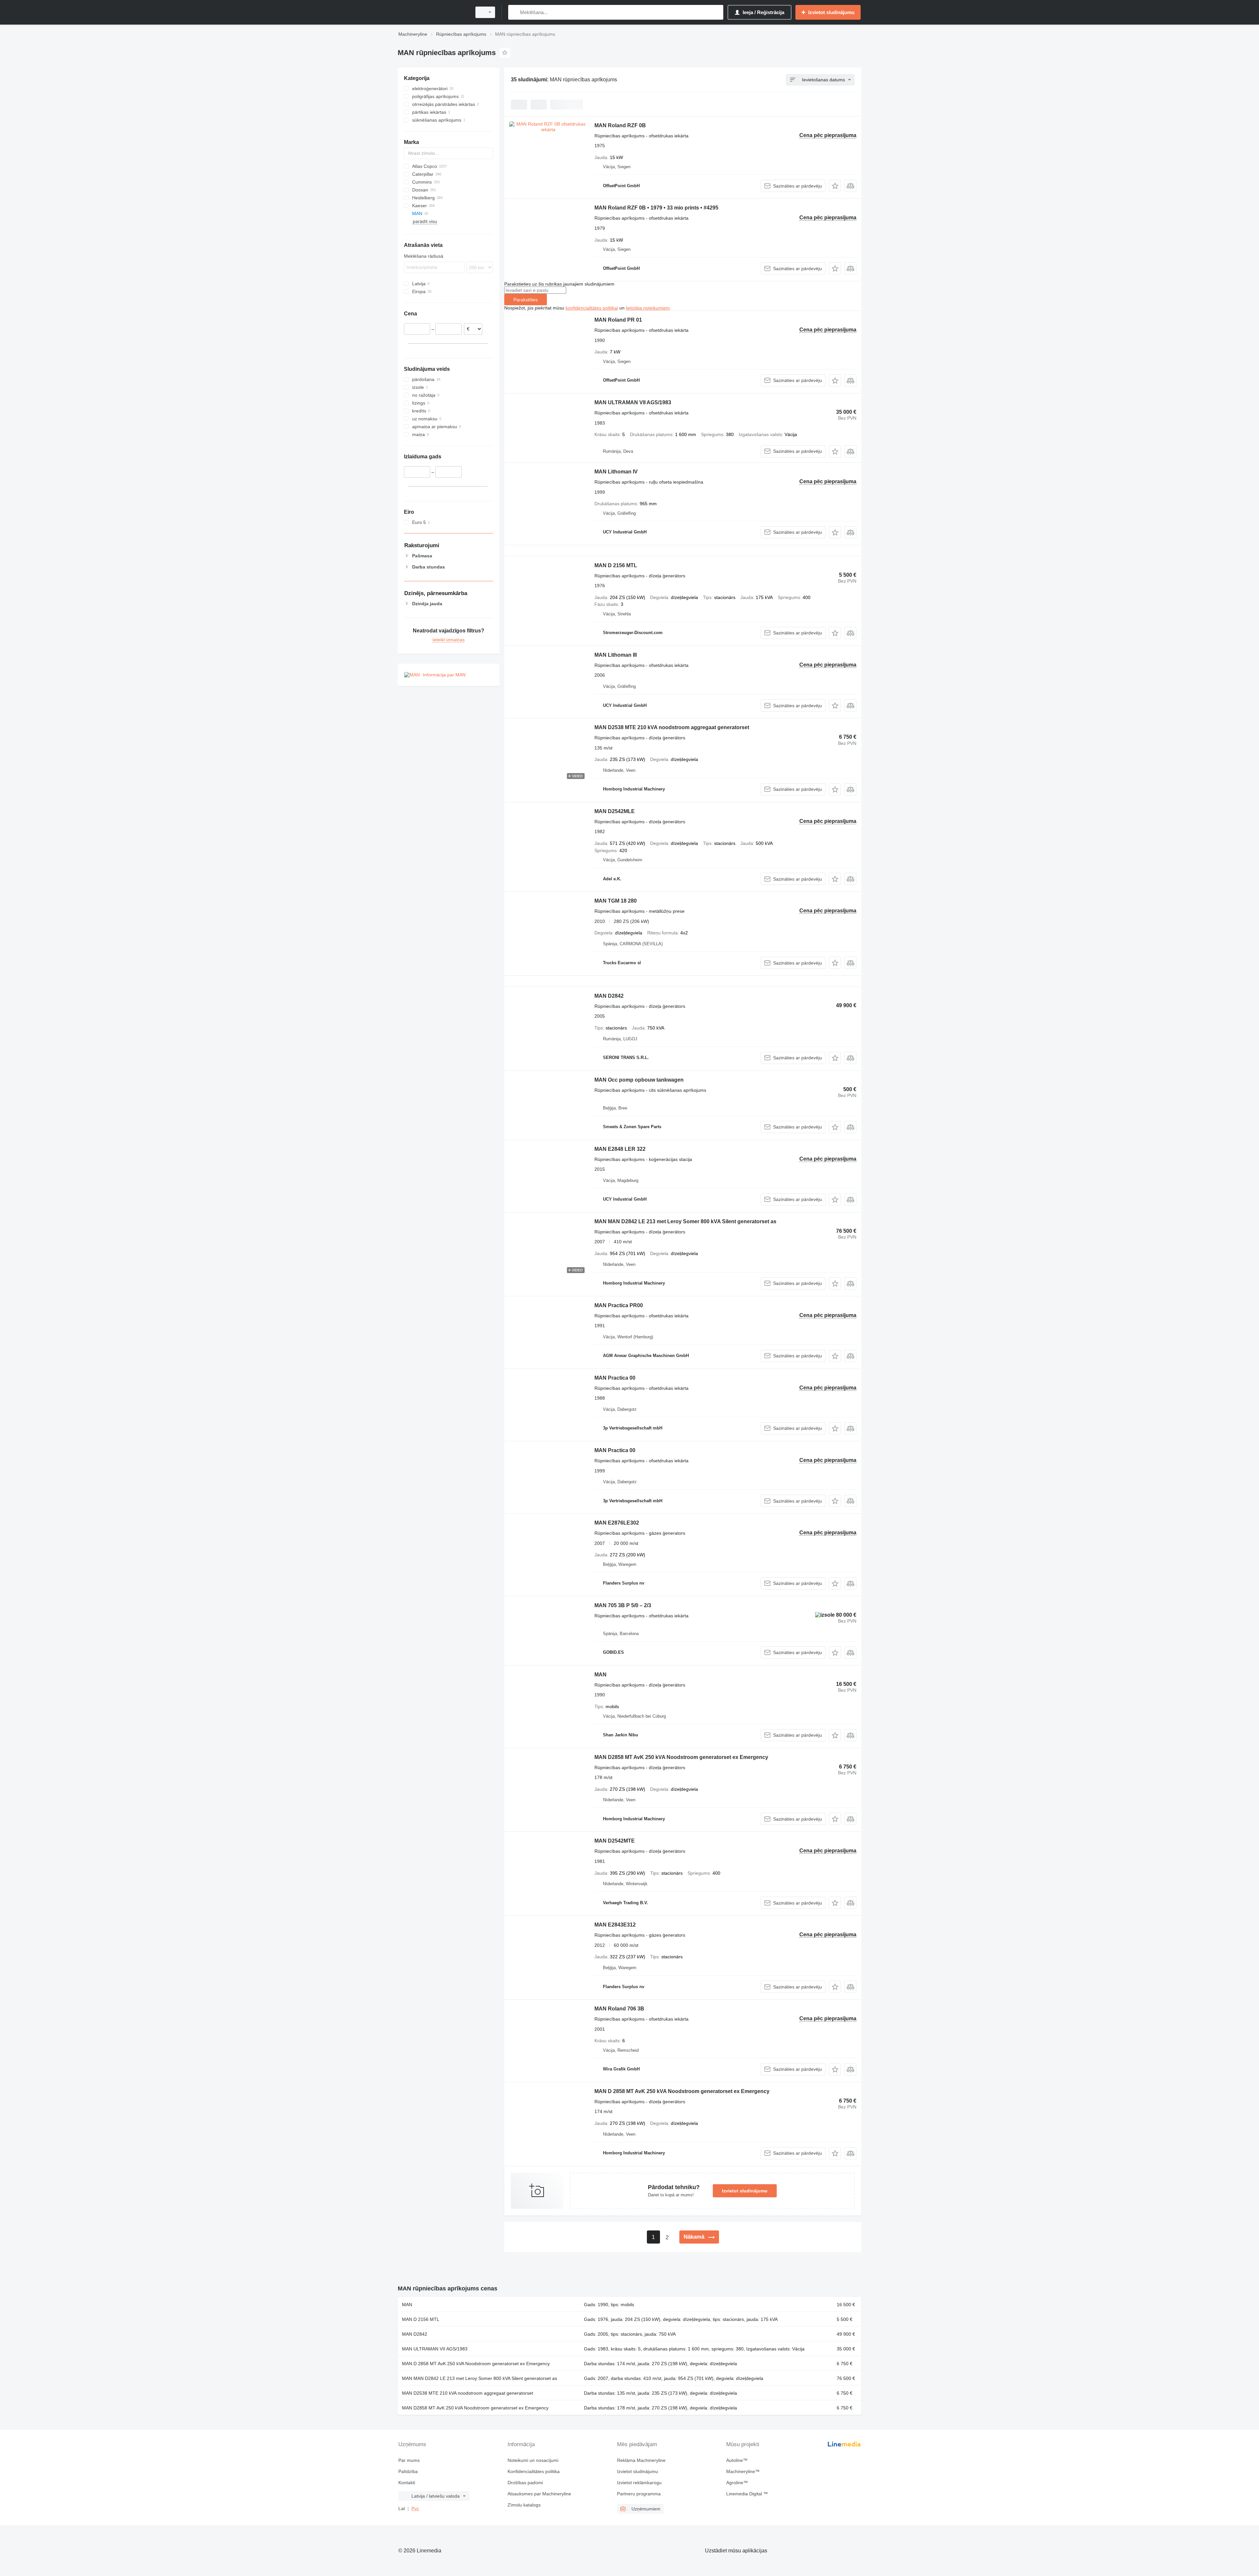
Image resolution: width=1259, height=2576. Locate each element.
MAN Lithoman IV (616, 472)
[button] (835, 186)
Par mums (409, 2460)
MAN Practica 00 (615, 1378)
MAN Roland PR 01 (618, 320)
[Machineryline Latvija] (433, 12)
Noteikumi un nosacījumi (533, 2460)
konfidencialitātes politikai (592, 308)
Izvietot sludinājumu (745, 2191)
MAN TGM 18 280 (616, 901)
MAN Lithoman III (616, 655)
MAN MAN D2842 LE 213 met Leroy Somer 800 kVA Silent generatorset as (685, 1221)
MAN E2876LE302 (617, 1523)
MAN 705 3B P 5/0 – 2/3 (623, 1605)
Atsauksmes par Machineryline (539, 2494)
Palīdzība (408, 2471)
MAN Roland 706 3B (619, 2009)
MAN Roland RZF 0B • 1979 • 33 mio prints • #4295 (656, 208)
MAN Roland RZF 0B (620, 125)
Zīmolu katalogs (524, 2505)
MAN (600, 1675)
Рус (415, 2508)
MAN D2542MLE (615, 811)
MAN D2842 (609, 996)
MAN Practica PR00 (619, 1305)
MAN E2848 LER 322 (620, 1149)
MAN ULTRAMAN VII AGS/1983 (633, 402)
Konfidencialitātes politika (534, 2471)
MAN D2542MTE (615, 1841)
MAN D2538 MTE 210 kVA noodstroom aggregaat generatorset (672, 727)
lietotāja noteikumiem (648, 308)
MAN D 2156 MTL (616, 565)
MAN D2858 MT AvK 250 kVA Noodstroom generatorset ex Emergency (681, 1757)
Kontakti (407, 2483)
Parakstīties (526, 300)
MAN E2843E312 (615, 1925)
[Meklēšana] (515, 12)
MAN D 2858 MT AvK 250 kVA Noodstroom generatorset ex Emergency (682, 2091)
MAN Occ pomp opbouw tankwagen (639, 1080)
